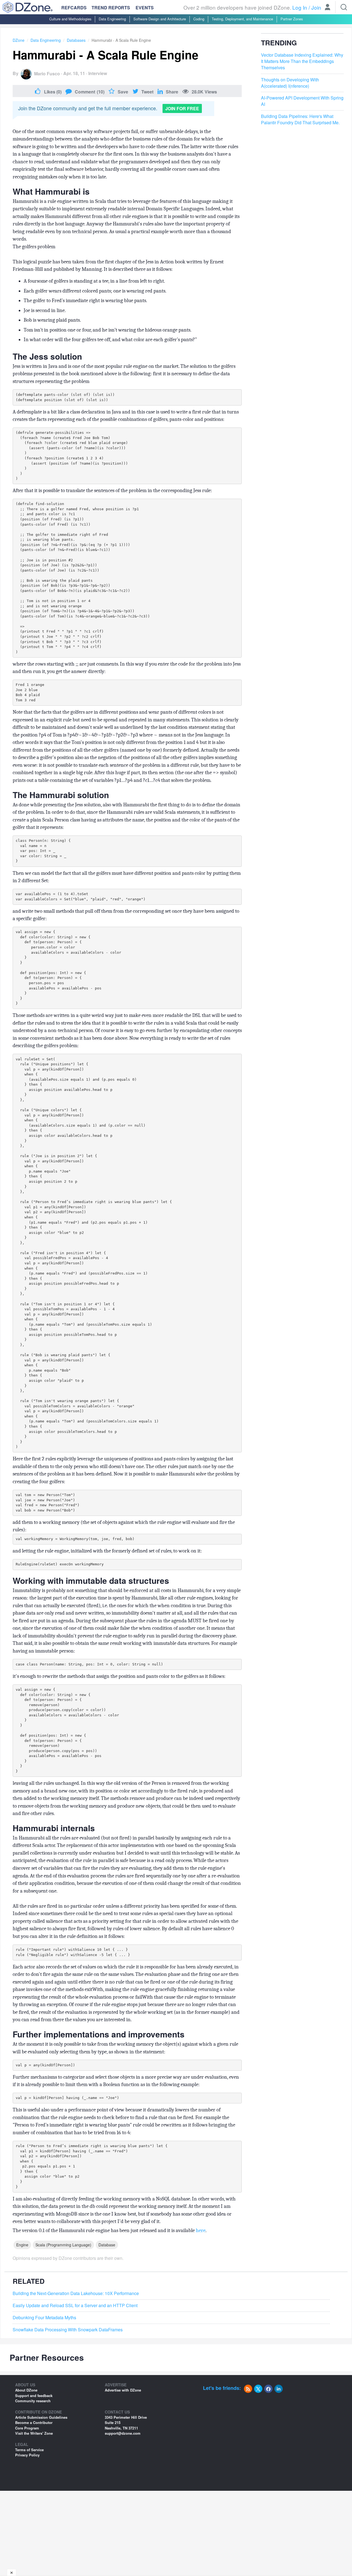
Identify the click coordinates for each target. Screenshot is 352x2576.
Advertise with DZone (123, 2390)
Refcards (74, 8)
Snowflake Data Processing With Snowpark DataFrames (68, 2330)
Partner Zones (292, 19)
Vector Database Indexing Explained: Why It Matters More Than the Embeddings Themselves (302, 62)
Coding (199, 19)
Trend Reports (111, 8)
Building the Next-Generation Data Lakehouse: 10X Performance (76, 2293)
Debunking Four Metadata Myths (44, 2318)
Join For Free (182, 108)
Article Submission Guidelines (41, 2417)
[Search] (344, 7)
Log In (300, 7)
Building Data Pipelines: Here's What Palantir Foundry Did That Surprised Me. (300, 119)
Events (145, 8)
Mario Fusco (47, 74)
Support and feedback (34, 2396)
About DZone (26, 2390)
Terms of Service (29, 2450)
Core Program (27, 2428)
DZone (19, 40)
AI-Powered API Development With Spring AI (302, 101)
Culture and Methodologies (70, 19)
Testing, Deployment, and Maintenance (242, 19)
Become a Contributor (34, 2422)
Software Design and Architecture (160, 19)
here (201, 2230)
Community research (33, 2401)
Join (316, 7)
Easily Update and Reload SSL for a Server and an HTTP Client (75, 2305)
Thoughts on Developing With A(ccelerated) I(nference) (290, 83)
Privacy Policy (27, 2455)
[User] (328, 8)
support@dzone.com (123, 2433)
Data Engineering (112, 19)
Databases (76, 40)
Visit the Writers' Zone (34, 2433)
